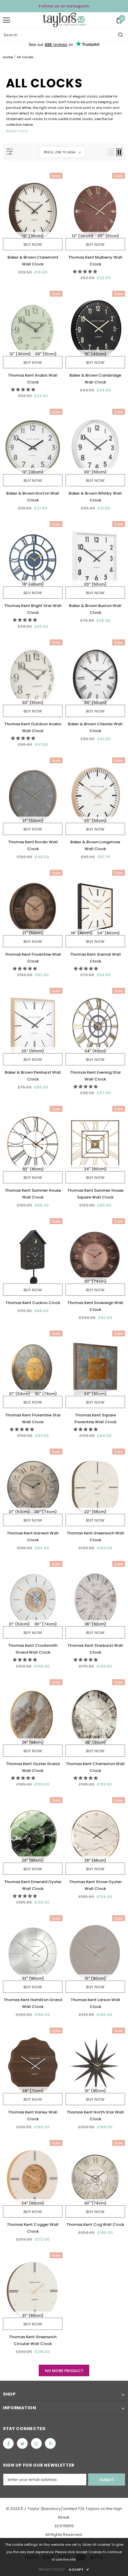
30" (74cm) (95, 1281)
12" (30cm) (33, 236)
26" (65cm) (33, 1860)
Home (8, 57)
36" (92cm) (95, 1624)
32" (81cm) (33, 1169)
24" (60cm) (108, 933)
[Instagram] (36, 2443)
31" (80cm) (95, 1978)
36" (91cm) (95, 1742)
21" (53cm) (33, 821)
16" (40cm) (33, 584)
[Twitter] (22, 2443)
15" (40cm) (95, 354)
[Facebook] (8, 2443)
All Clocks (25, 57)
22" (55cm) (95, 1512)
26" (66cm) (33, 1742)
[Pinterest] (50, 2443)
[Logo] (64, 20)
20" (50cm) (95, 472)
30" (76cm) (46, 1394)
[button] (85, 272)
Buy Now (33, 244)
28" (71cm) (33, 2091)
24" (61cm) (95, 1051)
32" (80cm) (33, 1978)
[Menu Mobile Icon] (7, 20)
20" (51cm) (108, 236)
